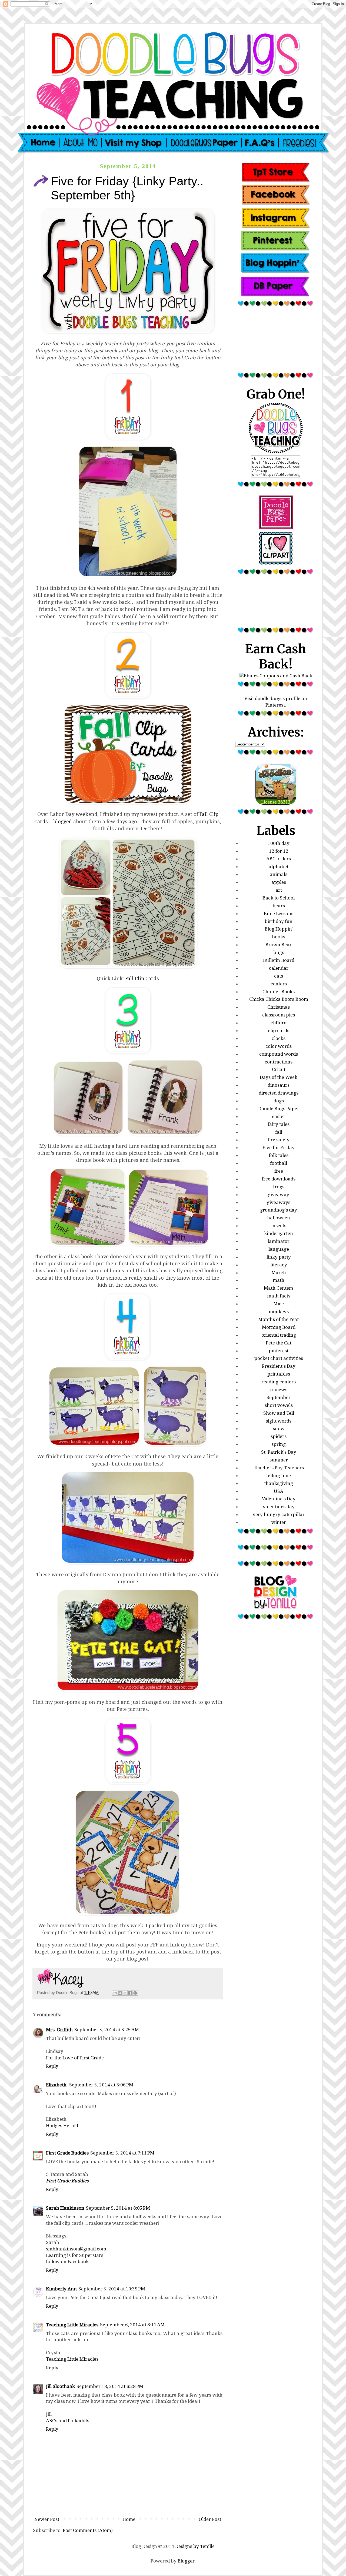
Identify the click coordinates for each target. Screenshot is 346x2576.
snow (279, 1428)
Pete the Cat (279, 1343)
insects (279, 1226)
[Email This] (115, 1993)
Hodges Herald (62, 2126)
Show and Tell (279, 1413)
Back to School (279, 898)
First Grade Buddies (67, 2153)
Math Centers (279, 1288)
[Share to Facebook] (130, 1993)
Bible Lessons (279, 914)
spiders (279, 1436)
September (279, 1397)
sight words (279, 1421)
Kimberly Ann (61, 2289)
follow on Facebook (67, 2261)
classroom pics (279, 1015)
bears (279, 906)
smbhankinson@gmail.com (76, 2249)
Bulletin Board (279, 960)
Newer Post (47, 2519)
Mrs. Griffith (59, 2030)
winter (279, 1522)
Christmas (279, 1007)
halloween (279, 1218)
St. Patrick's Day (279, 1452)
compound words (279, 1054)
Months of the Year (279, 1319)
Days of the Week (279, 1077)
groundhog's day (279, 1210)
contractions (279, 1062)
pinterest (279, 1351)
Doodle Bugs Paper (279, 1109)
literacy (279, 1265)
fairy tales (279, 1124)
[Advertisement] (276, 342)
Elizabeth (57, 2085)
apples (279, 882)
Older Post (210, 2519)
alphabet (279, 867)
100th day (279, 843)
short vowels (279, 1405)
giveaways (279, 1202)
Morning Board (279, 1327)
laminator (279, 1241)
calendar (279, 968)
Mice (279, 1304)
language (279, 1249)
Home (129, 2519)
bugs (279, 952)
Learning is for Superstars (75, 2255)
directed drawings (279, 1093)
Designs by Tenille (195, 2546)
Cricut (279, 1069)
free (279, 1171)
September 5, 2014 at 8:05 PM (118, 2208)
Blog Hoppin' (279, 929)
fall (279, 1132)
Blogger (186, 2561)
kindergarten (279, 1233)
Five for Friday (279, 1148)
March (279, 1273)
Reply (52, 2066)
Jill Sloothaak (60, 2386)
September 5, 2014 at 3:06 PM (101, 2085)
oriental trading (279, 1335)
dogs (279, 1101)
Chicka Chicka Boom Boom (279, 999)
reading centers (279, 1382)
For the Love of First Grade (75, 2058)
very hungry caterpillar (279, 1514)
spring (279, 1444)
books (279, 937)
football (279, 1163)
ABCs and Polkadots (68, 2421)
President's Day (279, 1366)
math (279, 1280)
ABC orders (279, 859)
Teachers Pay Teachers (279, 1468)
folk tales (279, 1155)
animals (279, 874)
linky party (279, 1257)
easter (279, 1116)
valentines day (279, 1507)
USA (279, 1491)
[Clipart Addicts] (276, 563)
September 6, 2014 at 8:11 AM (132, 2325)
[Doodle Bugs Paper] (276, 528)
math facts (279, 1296)
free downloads (279, 1179)
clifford (279, 1023)
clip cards (279, 1031)
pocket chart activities (279, 1358)
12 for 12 (279, 851)
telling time (279, 1476)
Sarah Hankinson (65, 2208)
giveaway (279, 1195)
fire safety (279, 1140)
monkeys (279, 1312)
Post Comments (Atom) (88, 2530)
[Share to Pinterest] (135, 1993)
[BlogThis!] (120, 1993)
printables (279, 1374)
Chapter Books (279, 992)
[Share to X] (125, 1993)
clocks (279, 1038)
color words (279, 1046)
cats (279, 976)
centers (279, 984)
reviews (279, 1390)
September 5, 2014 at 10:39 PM (112, 2289)
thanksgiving (279, 1483)
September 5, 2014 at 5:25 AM (107, 2030)
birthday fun (279, 921)
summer (279, 1460)
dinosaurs (279, 1085)
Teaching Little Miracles (72, 2325)
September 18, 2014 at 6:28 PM (110, 2386)
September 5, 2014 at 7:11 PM (122, 2153)
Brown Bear (279, 945)
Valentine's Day (279, 1499)
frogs (279, 1187)
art (279, 890)
